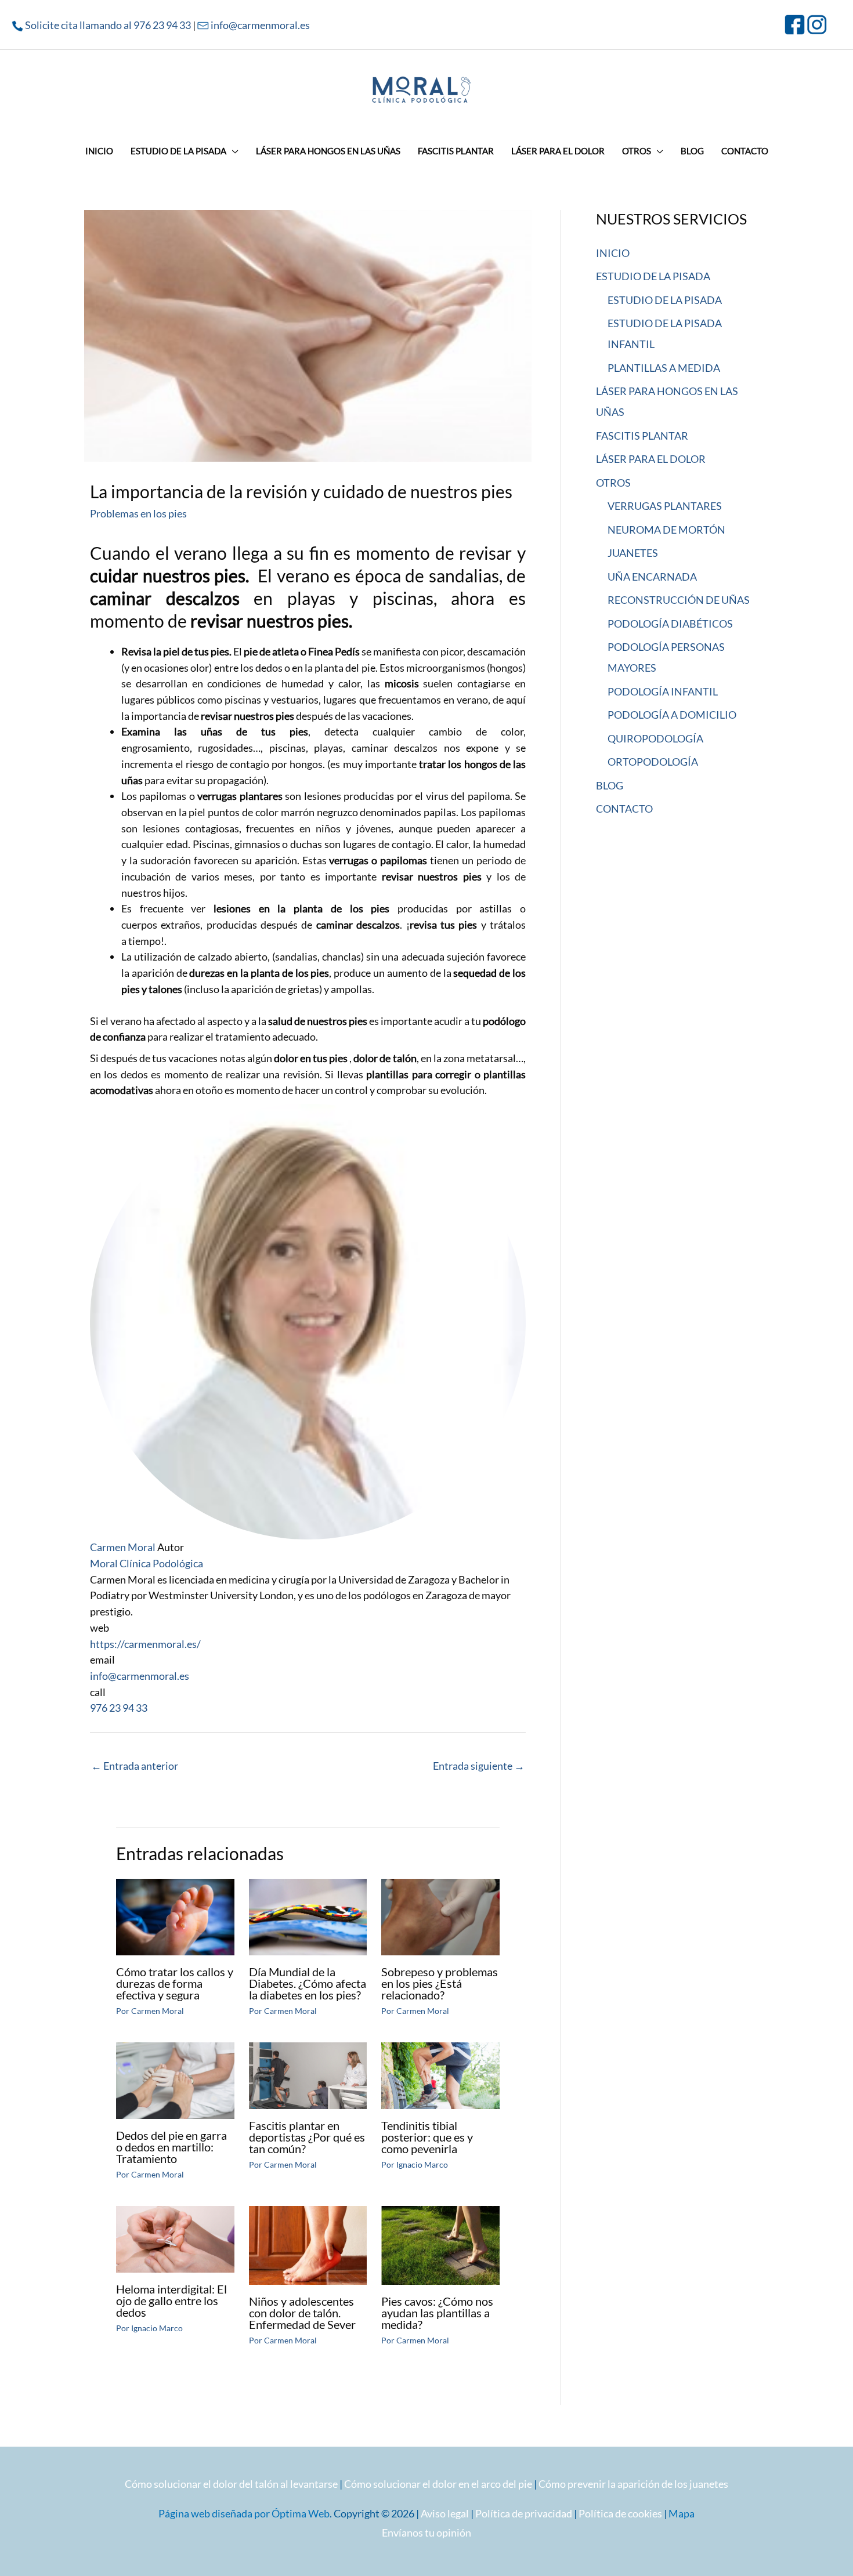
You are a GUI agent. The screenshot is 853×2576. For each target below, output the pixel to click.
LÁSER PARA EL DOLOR (651, 459)
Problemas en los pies (138, 513)
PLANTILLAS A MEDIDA (664, 368)
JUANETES (633, 553)
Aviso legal (445, 2513)
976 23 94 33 (119, 1708)
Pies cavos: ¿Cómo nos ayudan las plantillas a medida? (437, 2313)
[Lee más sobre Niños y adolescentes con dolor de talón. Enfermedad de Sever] (308, 2244)
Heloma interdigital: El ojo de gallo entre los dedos (171, 2300)
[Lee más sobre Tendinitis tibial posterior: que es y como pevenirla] (440, 2074)
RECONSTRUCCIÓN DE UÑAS (679, 600)
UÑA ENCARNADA (652, 577)
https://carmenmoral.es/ (145, 1644)
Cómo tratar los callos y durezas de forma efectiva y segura (175, 1983)
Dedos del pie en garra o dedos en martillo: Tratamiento (171, 2147)
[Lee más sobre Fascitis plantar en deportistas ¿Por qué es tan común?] (308, 2074)
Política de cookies (620, 2513)
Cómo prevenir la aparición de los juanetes (633, 2484)
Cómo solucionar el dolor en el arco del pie (438, 2484)
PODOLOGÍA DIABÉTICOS (670, 624)
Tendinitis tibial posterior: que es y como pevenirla (427, 2137)
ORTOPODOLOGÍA (653, 762)
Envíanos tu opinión (426, 2532)
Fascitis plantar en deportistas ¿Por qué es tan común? (307, 2137)
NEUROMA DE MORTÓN (666, 530)
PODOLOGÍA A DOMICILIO (672, 715)
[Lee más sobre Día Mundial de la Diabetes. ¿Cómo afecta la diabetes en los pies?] (308, 1916)
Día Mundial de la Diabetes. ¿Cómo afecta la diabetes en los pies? (308, 1983)
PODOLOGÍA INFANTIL (663, 691)
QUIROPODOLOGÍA (655, 738)
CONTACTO (624, 809)
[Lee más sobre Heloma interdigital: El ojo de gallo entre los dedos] (175, 2238)
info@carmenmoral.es (260, 25)
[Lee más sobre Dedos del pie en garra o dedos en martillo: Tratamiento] (175, 2079)
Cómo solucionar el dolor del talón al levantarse (231, 2484)
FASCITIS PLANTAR (642, 436)
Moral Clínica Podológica (147, 1563)
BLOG (610, 785)
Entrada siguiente (479, 1766)
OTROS (613, 483)
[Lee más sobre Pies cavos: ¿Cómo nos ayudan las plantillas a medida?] (440, 2244)
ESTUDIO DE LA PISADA (653, 276)
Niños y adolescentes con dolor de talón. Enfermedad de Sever (302, 2313)
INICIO (613, 253)
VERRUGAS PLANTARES (665, 506)
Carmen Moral (123, 1547)
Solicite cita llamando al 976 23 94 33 (108, 25)
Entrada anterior (135, 1766)
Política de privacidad (524, 2513)
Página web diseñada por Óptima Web (244, 2513)
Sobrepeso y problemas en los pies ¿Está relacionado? (440, 1983)
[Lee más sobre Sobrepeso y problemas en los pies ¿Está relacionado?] (440, 1916)
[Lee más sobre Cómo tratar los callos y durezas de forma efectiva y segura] (175, 1916)
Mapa (682, 2513)
